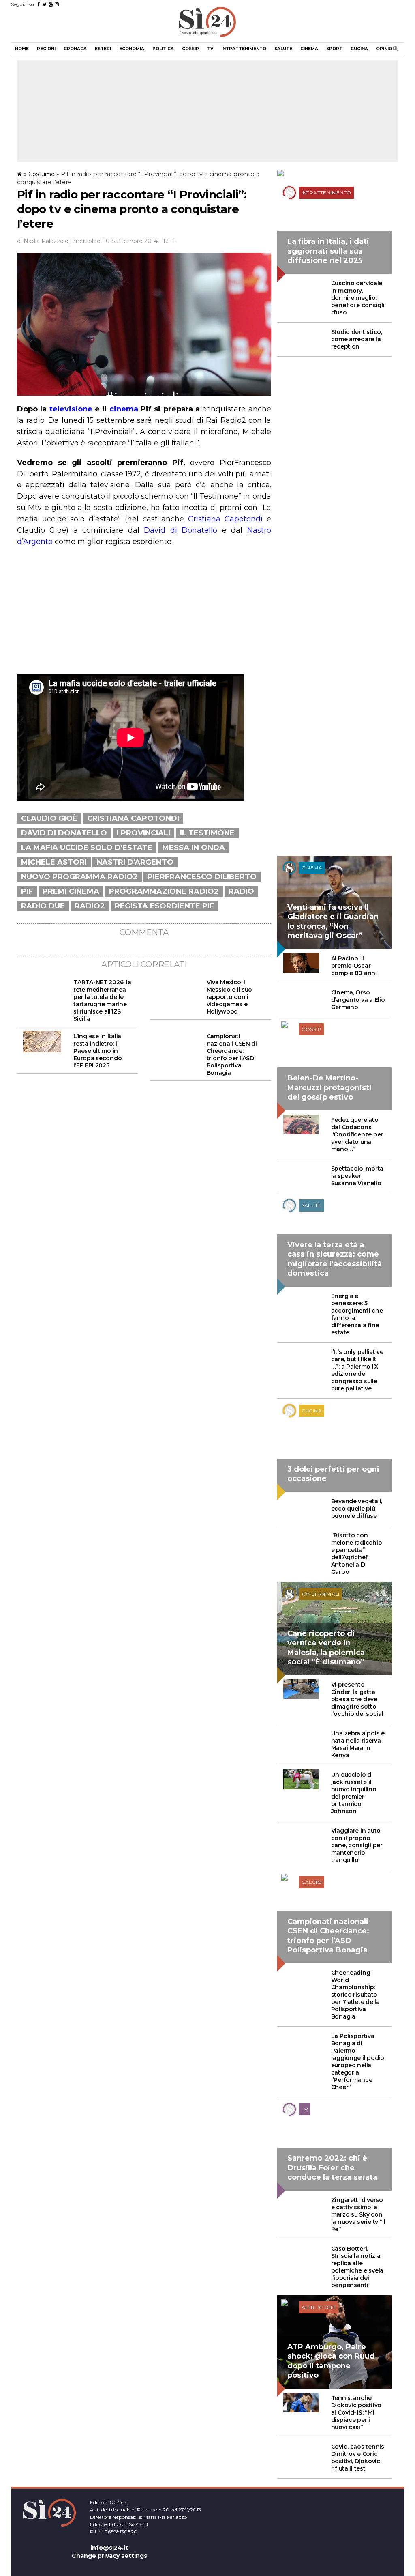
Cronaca (75, 49)
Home (22, 49)
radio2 (90, 906)
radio (241, 891)
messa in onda (194, 848)
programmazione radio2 (164, 891)
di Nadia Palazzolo (43, 241)
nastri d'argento (135, 862)
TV (210, 49)
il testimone (207, 833)
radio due (43, 906)
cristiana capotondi (133, 818)
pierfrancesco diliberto (202, 877)
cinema (124, 409)
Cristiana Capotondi (225, 519)
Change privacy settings (109, 2556)
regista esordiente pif (164, 906)
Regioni (46, 49)
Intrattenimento (244, 49)
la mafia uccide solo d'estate (87, 848)
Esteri (103, 49)
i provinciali (143, 833)
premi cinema (71, 891)
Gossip (190, 49)
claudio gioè (49, 818)
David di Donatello (181, 530)
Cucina (359, 49)
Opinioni (386, 49)
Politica (163, 49)
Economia (132, 49)
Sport (334, 49)
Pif (27, 891)
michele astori (54, 862)
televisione (69, 409)
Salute (283, 49)
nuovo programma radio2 (79, 877)
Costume (42, 174)
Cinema (309, 49)
